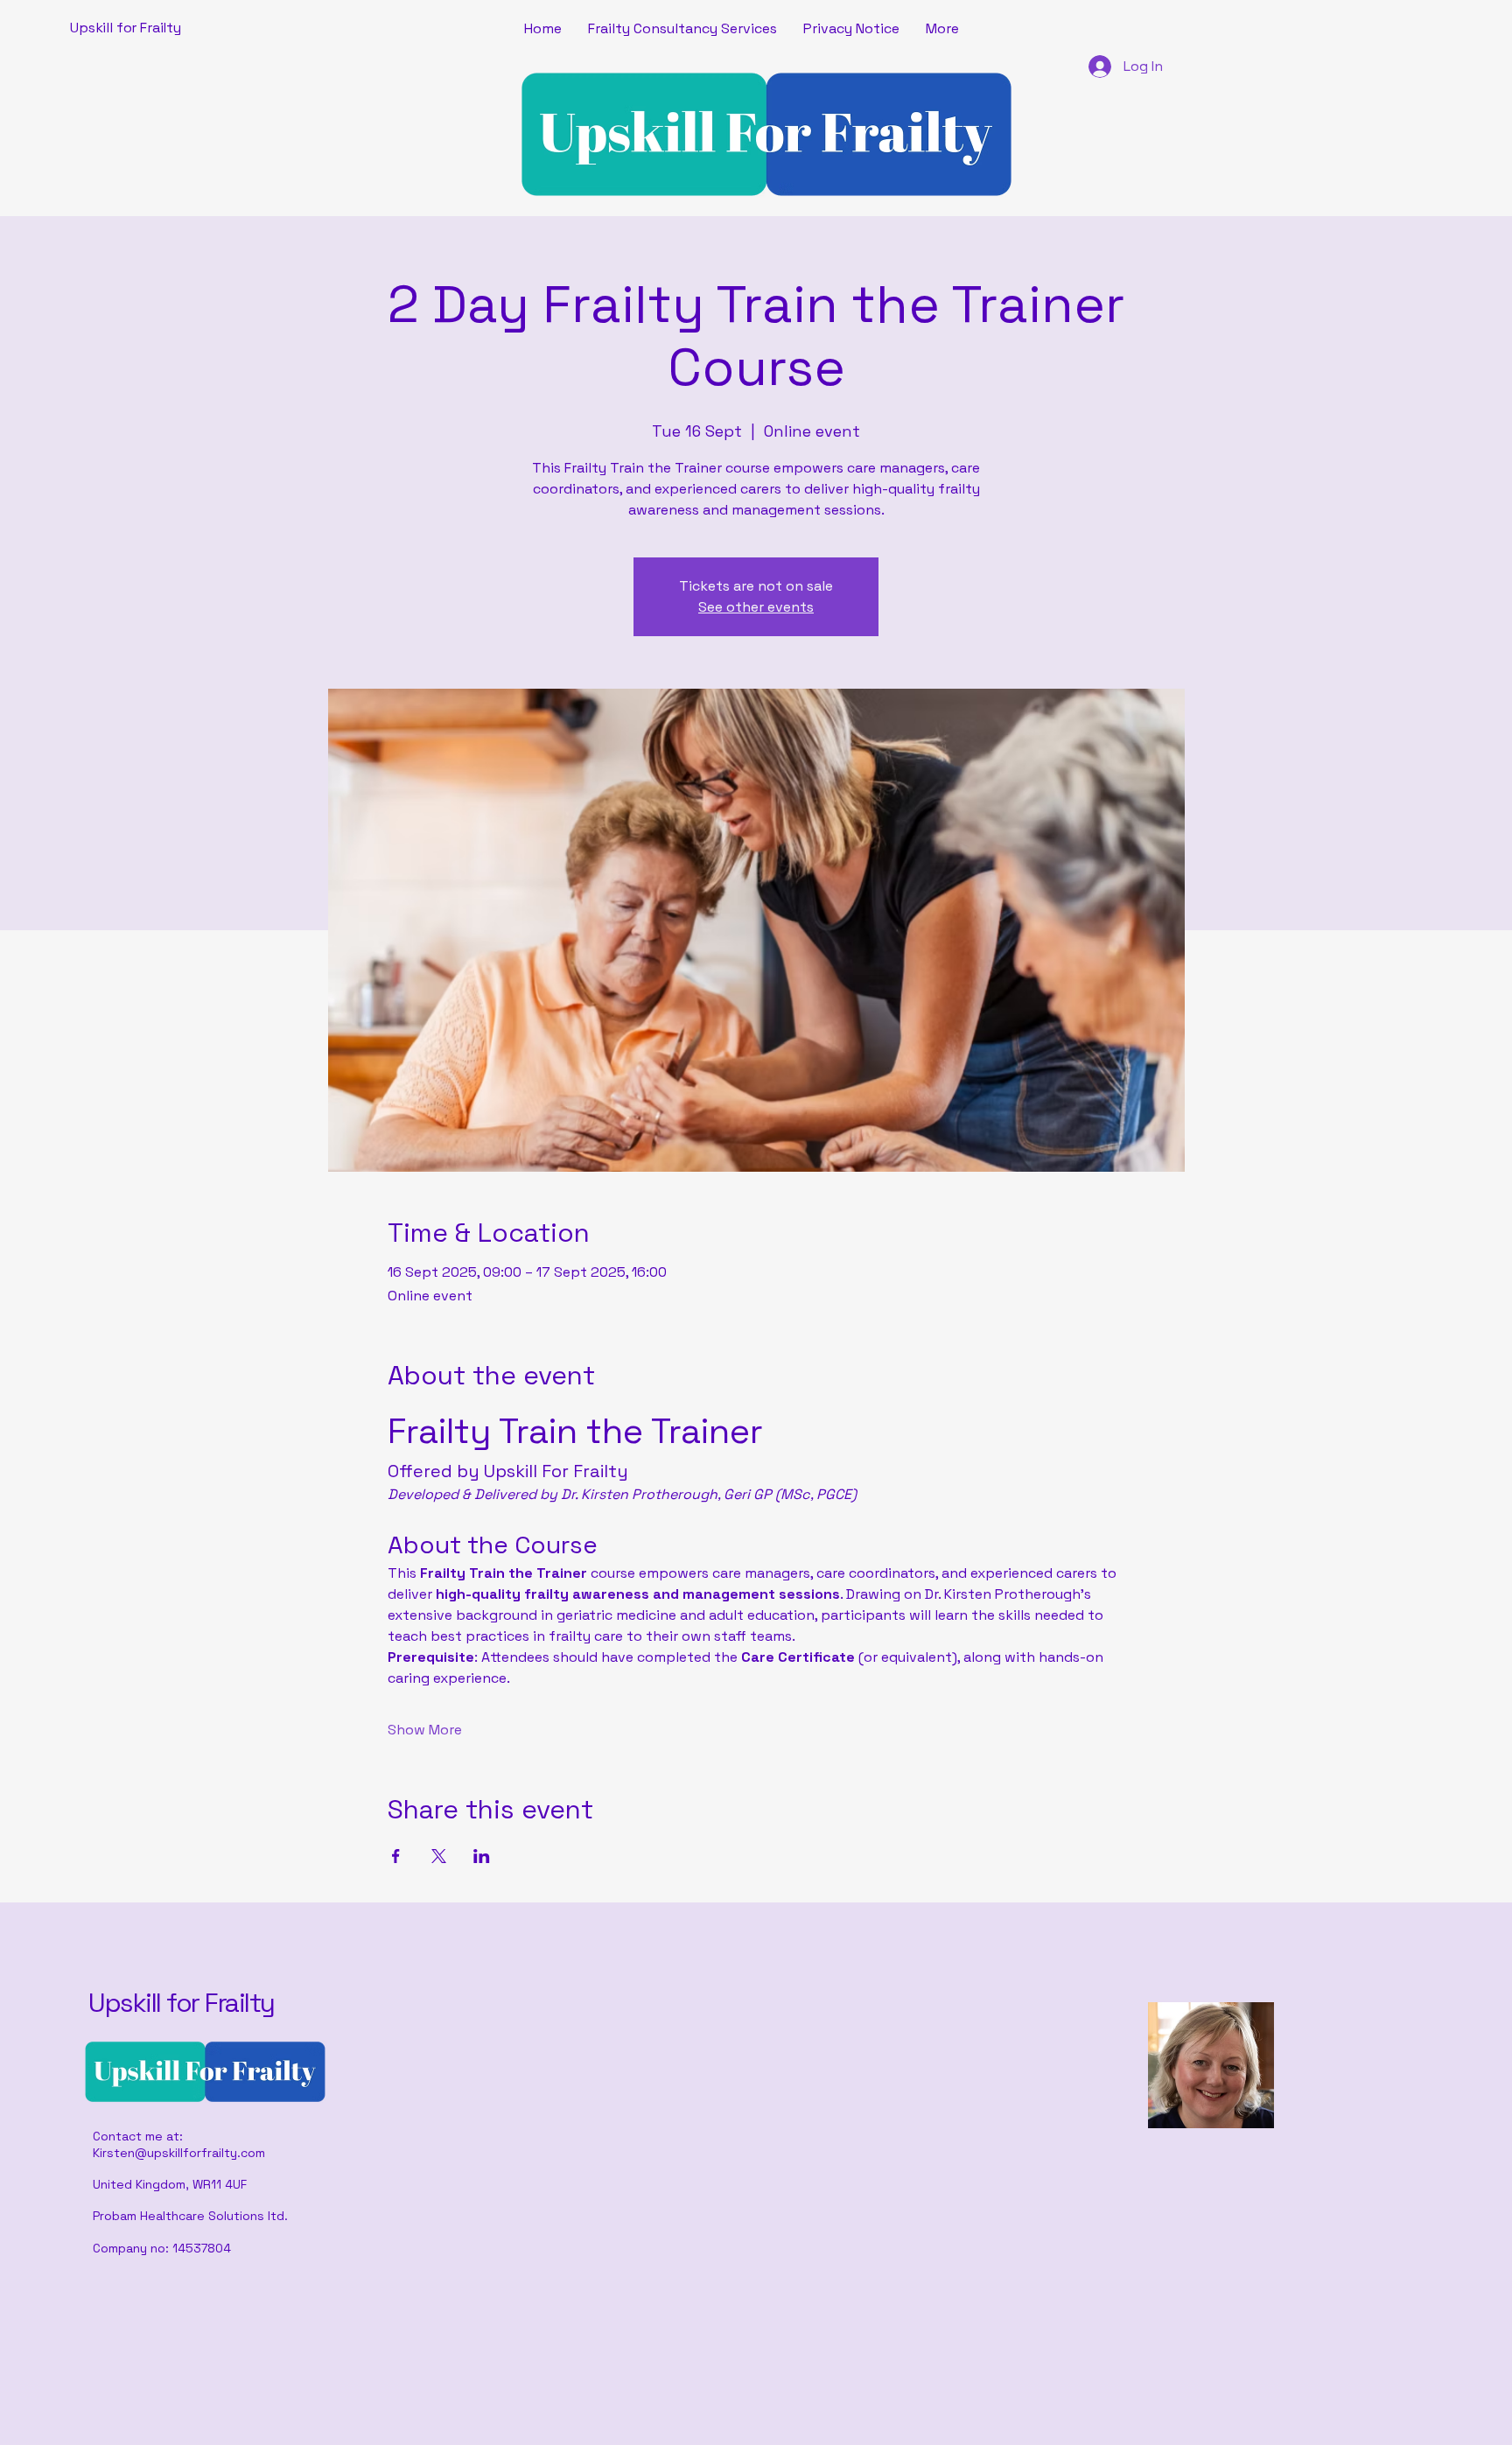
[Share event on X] (439, 1856)
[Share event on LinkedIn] (482, 1856)
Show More (425, 1730)
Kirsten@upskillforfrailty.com (179, 2153)
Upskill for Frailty (182, 2003)
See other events (756, 607)
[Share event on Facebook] (396, 1856)
